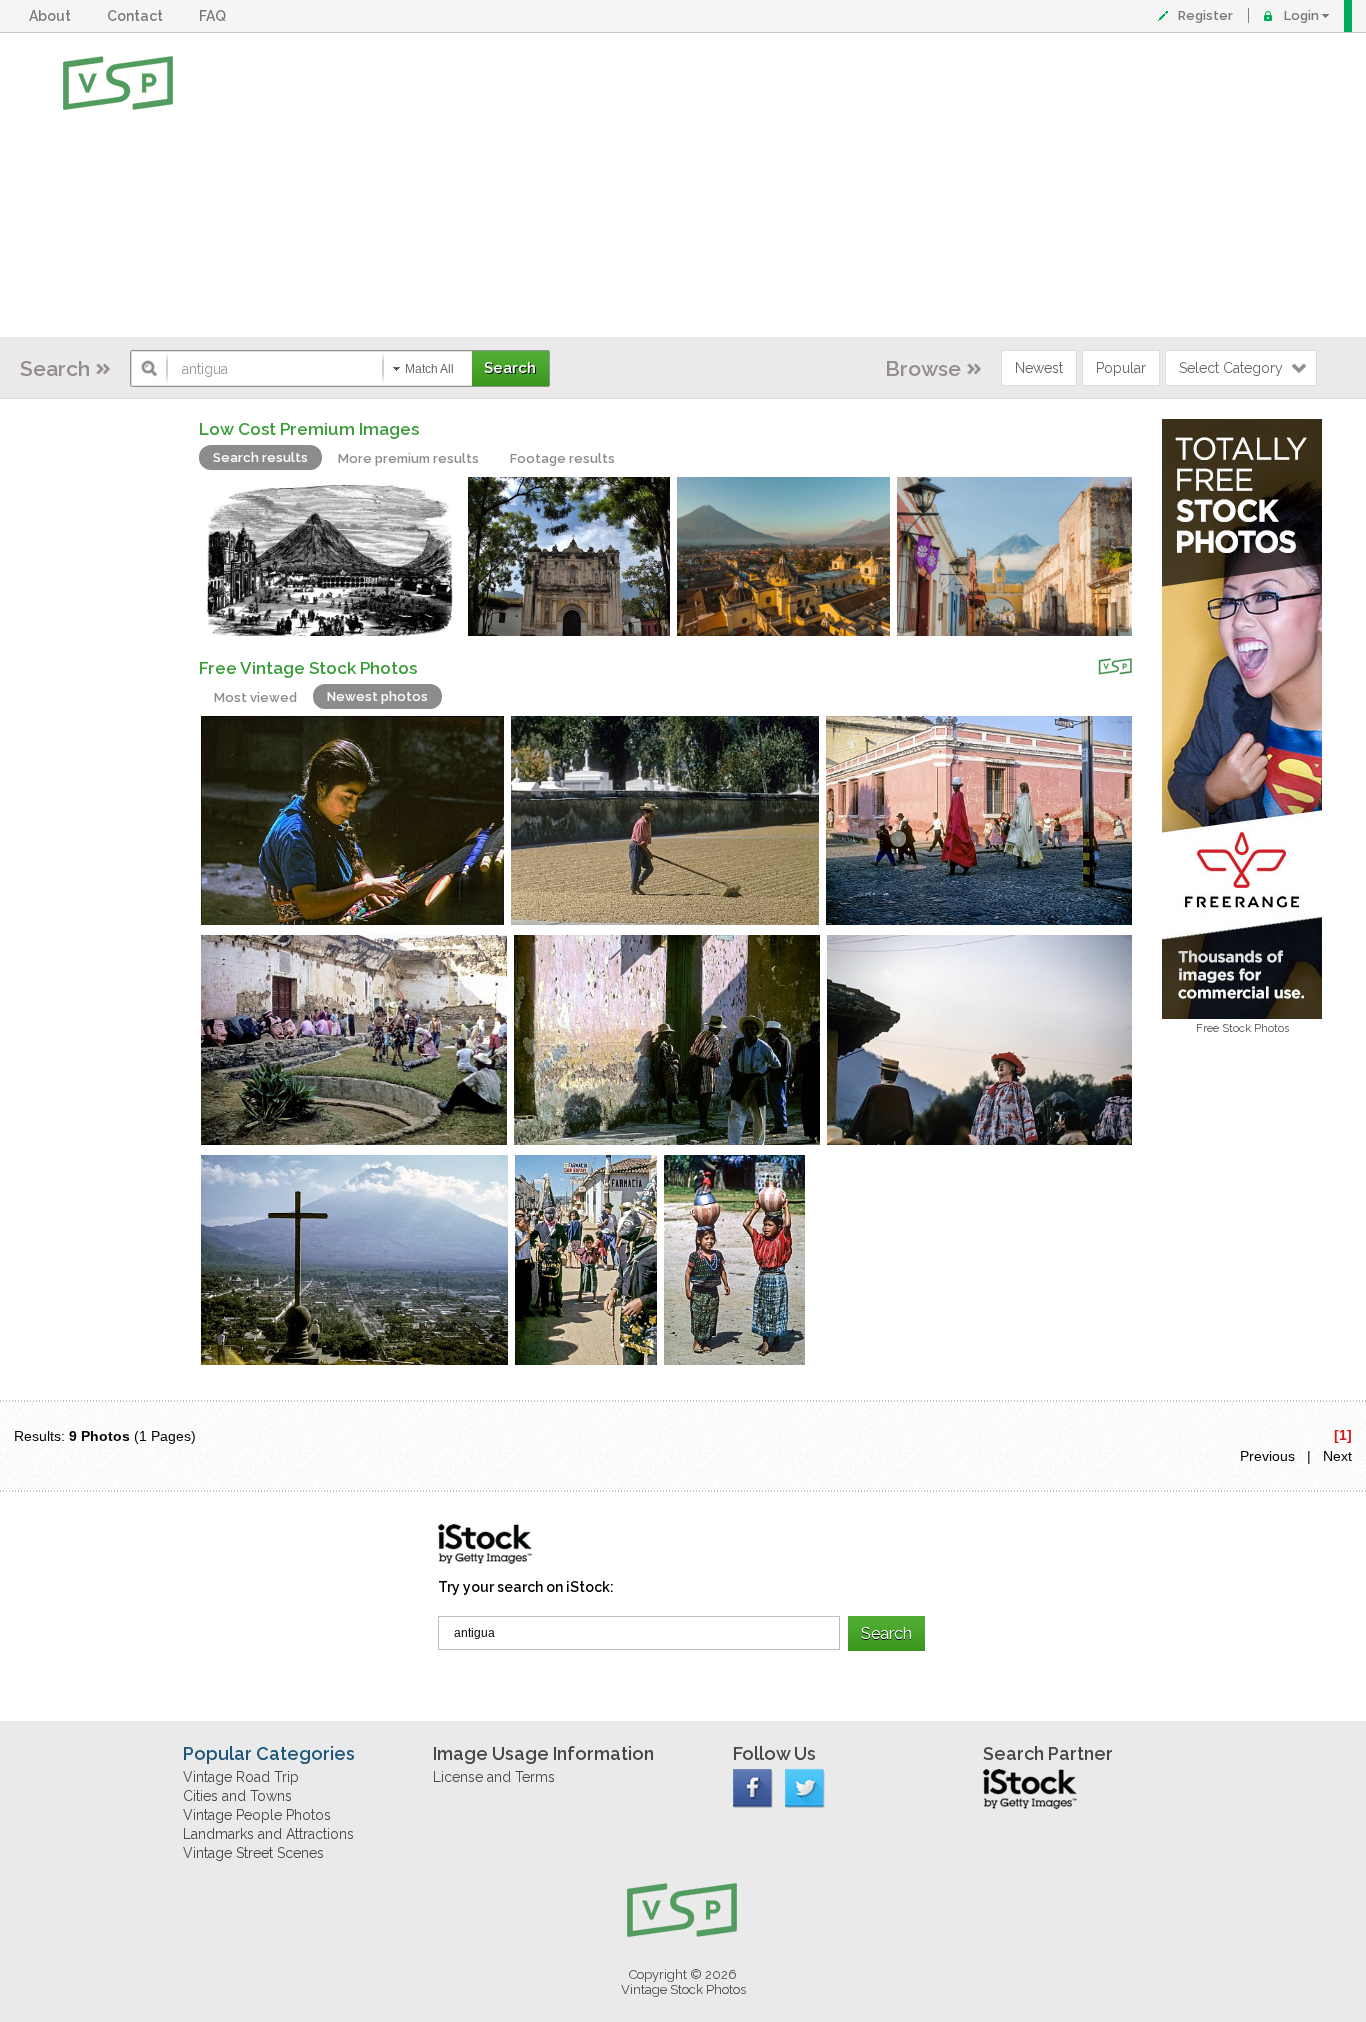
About (53, 16)
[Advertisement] (748, 185)
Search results (260, 457)
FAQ (215, 16)
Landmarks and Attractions (268, 1834)
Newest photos (377, 696)
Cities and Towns (237, 1796)
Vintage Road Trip (241, 1777)
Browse (923, 368)
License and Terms (494, 1777)
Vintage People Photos (257, 1815)
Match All (429, 369)
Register (1205, 15)
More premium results (408, 458)
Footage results (562, 458)
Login (1301, 15)
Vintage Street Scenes (253, 1853)
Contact (138, 16)
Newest (1039, 368)
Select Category (1231, 368)
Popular (1121, 368)
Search (55, 368)
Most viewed (255, 697)
